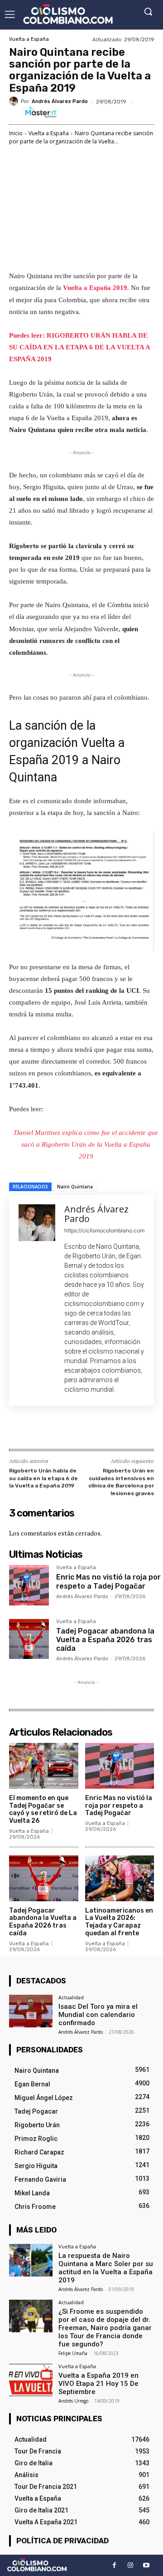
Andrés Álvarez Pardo (60, 101)
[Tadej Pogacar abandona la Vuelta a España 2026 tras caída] (29, 1639)
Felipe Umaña (73, 2353)
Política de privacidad (62, 2541)
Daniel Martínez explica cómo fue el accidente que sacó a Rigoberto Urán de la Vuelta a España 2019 (86, 1144)
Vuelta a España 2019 (95, 288)
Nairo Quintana (75, 1187)
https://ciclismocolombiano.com (104, 1230)
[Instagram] (130, 2565)
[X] (67, 1429)
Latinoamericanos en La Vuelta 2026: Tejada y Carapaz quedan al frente (119, 1922)
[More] (130, 1429)
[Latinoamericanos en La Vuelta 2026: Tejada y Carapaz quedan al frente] (120, 1878)
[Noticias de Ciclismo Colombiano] (68, 14)
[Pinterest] (88, 1429)
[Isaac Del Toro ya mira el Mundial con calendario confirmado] (31, 2011)
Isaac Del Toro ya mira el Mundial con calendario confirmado (98, 2015)
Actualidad (71, 1997)
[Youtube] (146, 2565)
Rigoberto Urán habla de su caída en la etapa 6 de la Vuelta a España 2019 (43, 1478)
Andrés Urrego (73, 2401)
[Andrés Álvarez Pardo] (15, 101)
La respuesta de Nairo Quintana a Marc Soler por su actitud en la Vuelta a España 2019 (106, 2268)
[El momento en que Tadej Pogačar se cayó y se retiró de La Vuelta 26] (44, 1766)
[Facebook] (47, 1429)
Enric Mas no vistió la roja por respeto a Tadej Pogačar (108, 1581)
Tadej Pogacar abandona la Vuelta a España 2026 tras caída (105, 1640)
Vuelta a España (29, 39)
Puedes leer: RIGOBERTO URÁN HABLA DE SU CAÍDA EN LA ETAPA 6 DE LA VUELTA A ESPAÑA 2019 (79, 347)
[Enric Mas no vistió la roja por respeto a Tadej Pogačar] (29, 1585)
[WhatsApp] (109, 1429)
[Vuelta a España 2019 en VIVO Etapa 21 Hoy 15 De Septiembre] (31, 2380)
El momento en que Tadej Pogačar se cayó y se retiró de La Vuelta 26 (43, 1809)
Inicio (16, 133)
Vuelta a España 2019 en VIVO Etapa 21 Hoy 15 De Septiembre (98, 2384)
